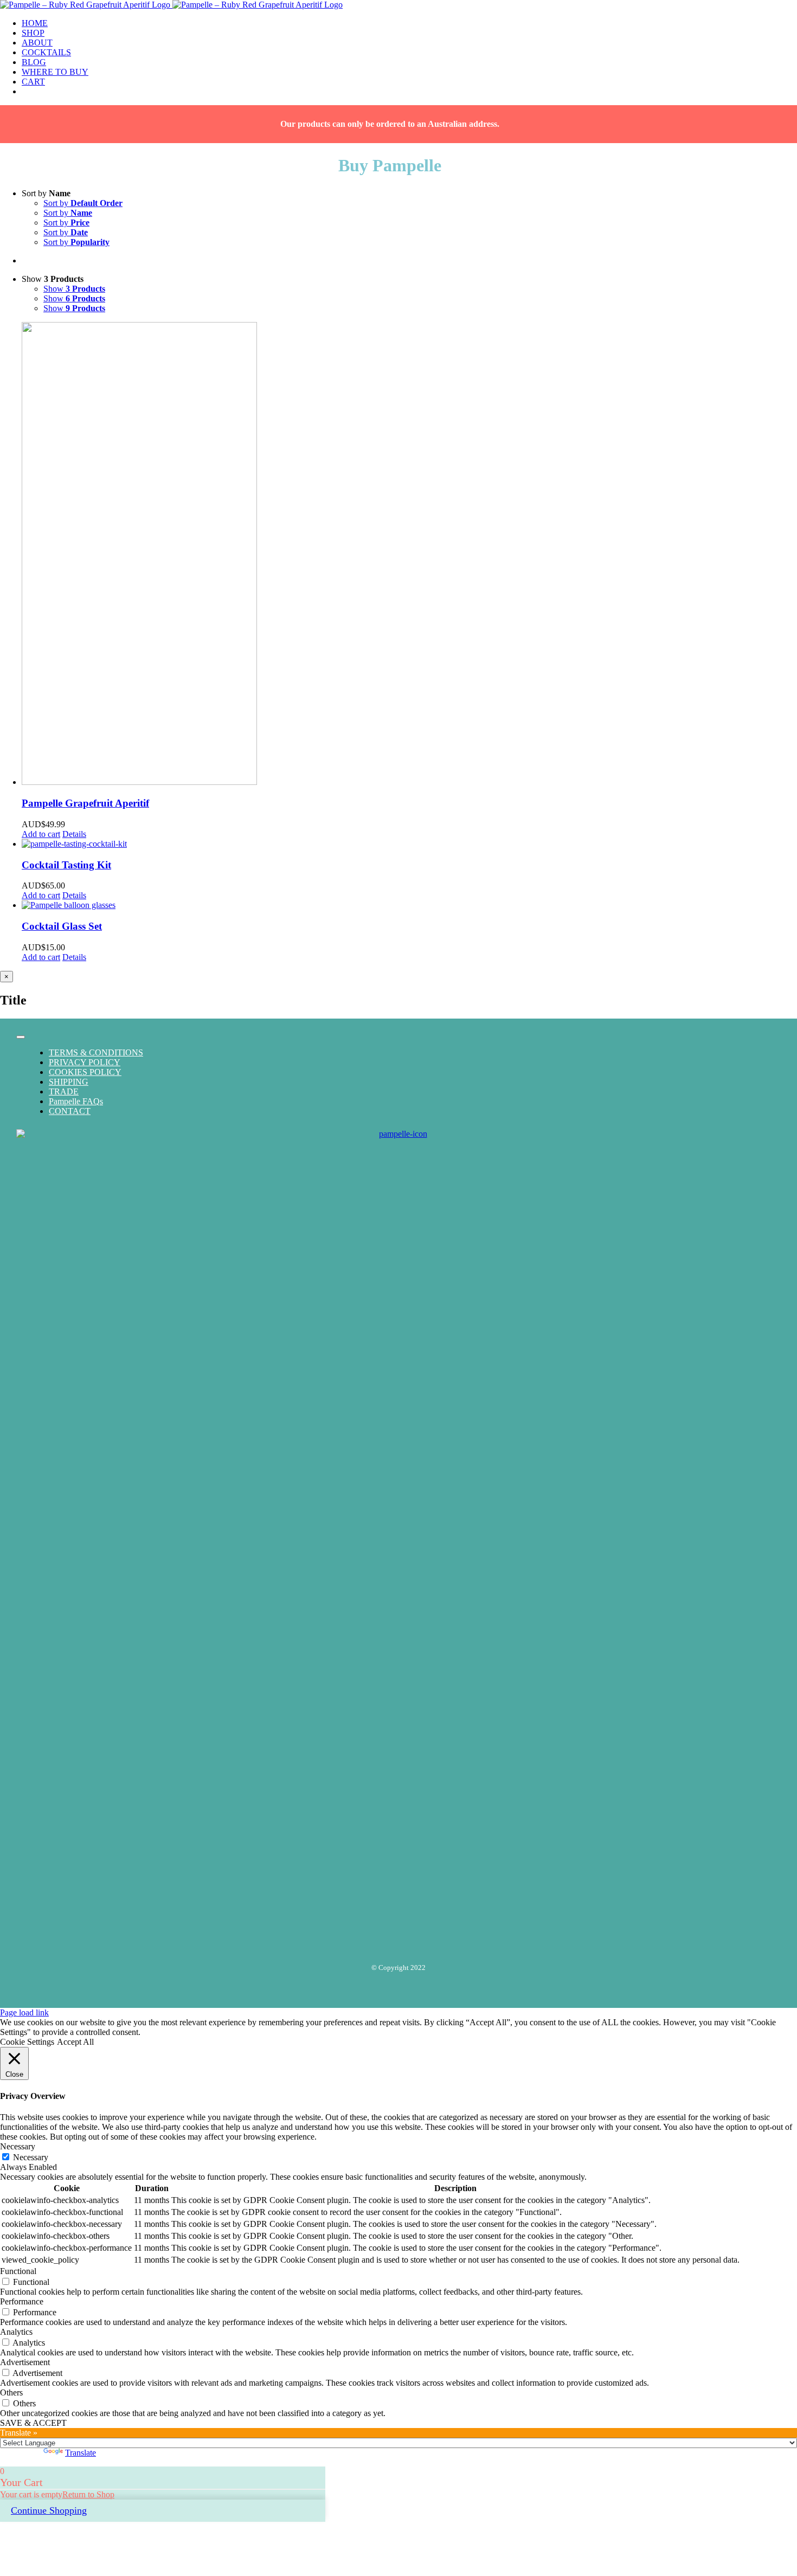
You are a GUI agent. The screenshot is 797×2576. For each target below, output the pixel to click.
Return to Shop (88, 2494)
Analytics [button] (16, 2332)
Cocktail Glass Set (62, 926)
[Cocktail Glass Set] (409, 905)
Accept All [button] (75, 2042)
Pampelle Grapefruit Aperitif (85, 803)
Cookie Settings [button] (27, 2042)
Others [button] (11, 2393)
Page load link (24, 2012)
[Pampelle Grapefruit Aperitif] (409, 555)
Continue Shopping (49, 2510)
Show (74, 289)
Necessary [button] (18, 2146)
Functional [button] (18, 2271)
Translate (81, 2453)
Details (74, 834)
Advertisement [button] (25, 2362)
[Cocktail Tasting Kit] (409, 844)
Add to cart (41, 834)
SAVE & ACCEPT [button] (33, 2423)
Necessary (31, 2157)
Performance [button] (22, 2301)
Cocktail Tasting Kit (66, 865)
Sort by (83, 203)
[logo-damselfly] (398, 1134)
